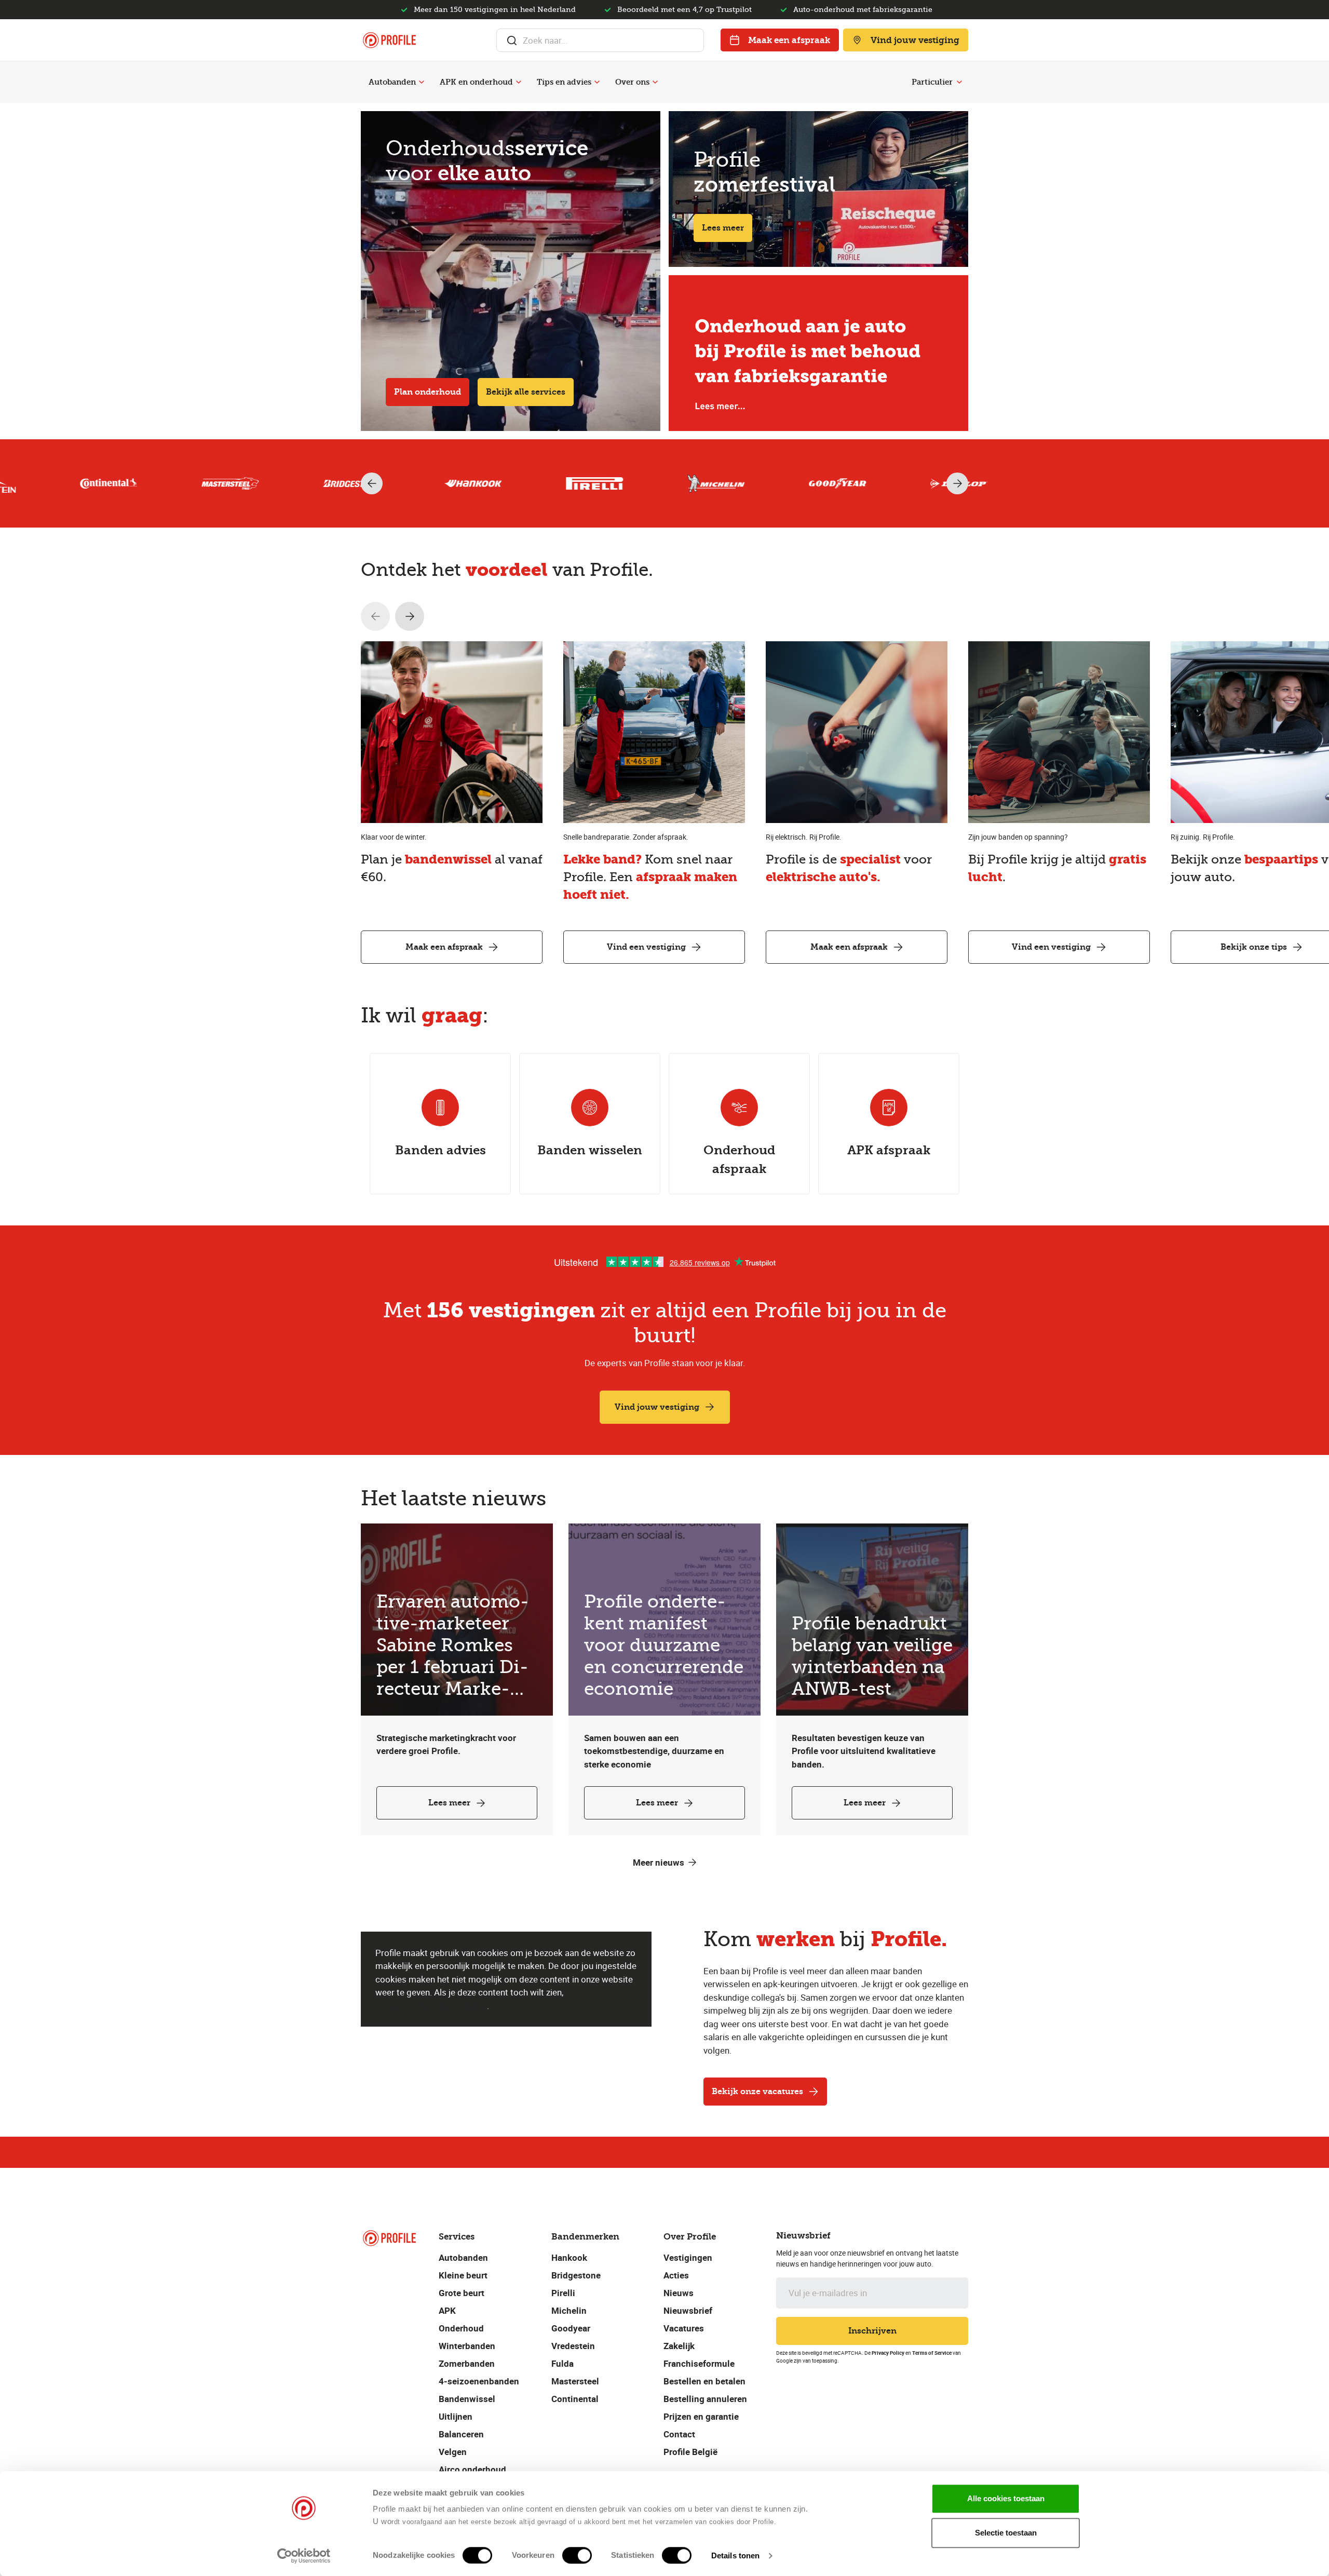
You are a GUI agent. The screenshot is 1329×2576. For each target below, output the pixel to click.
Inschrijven (872, 2331)
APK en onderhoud (476, 82)
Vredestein (573, 2346)
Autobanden (392, 82)
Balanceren (461, 2434)
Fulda (562, 2363)
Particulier (932, 82)
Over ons (632, 82)
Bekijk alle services (526, 392)
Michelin (569, 2310)
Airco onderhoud (472, 2469)
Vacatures (684, 2328)
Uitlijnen (456, 2416)
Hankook (569, 2257)
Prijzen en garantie (701, 2416)
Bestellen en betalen (704, 2381)
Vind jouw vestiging (915, 40)
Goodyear (571, 2328)
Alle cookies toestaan (1006, 2498)
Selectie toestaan (1006, 2533)
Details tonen (735, 2555)
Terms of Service (932, 2353)
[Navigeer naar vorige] (375, 616)
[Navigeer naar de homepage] (389, 40)
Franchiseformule (699, 2363)
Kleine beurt (463, 2275)
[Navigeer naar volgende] (410, 616)
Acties (676, 2275)
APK (447, 2310)
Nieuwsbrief (688, 2310)
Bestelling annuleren (705, 2399)
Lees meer (723, 228)
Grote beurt (462, 2293)
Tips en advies (564, 82)
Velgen (453, 2452)
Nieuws (679, 2293)
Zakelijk (679, 2346)
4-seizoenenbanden (479, 2381)
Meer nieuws (659, 1862)
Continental (575, 2399)
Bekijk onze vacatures (757, 2091)
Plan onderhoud (428, 392)
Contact (679, 2434)
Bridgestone (576, 2275)
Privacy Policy (888, 2353)
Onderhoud (461, 2328)
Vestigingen (688, 2257)
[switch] (577, 2555)
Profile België (690, 2452)
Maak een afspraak (789, 40)
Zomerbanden (467, 2363)
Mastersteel (575, 2381)
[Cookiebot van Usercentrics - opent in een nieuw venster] (304, 2556)
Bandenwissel (467, 2399)
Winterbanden (467, 2346)
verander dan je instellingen (431, 2006)
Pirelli (563, 2293)
